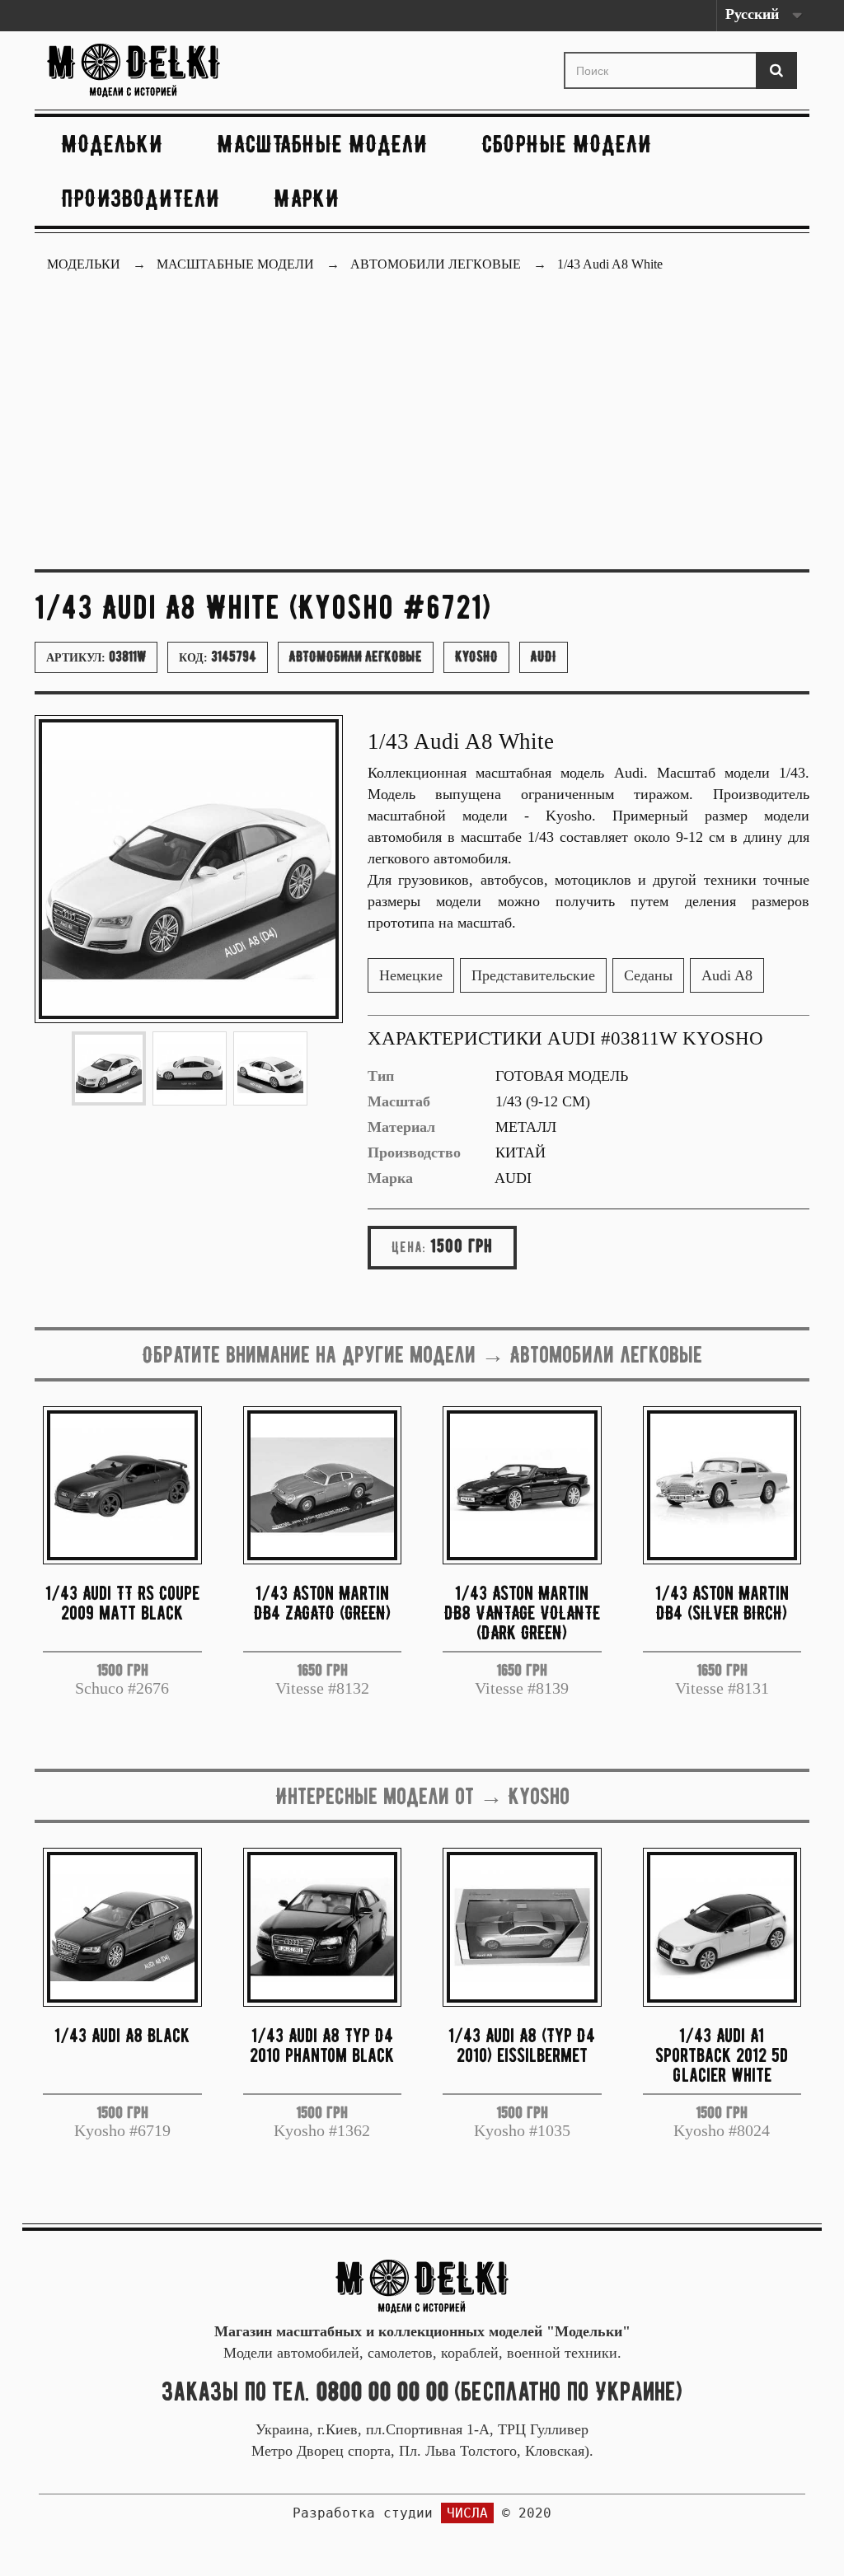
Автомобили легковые (356, 657)
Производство (414, 1152)
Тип (381, 1076)
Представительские (533, 975)
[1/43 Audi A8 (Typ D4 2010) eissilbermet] (522, 1927)
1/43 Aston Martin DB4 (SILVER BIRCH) (722, 1603)
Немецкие (411, 975)
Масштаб (399, 1101)
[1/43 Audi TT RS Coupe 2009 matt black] (122, 1486)
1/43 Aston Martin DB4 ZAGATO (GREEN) (322, 1603)
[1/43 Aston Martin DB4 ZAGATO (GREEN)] (323, 1486)
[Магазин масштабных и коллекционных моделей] (422, 2285)
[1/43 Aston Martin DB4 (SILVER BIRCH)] (722, 1486)
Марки (307, 198)
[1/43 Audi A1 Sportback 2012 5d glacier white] (722, 1927)
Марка (390, 1178)
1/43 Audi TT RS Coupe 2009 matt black (122, 1603)
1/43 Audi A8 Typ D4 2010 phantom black (322, 2045)
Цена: (409, 1247)
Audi (544, 657)
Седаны (648, 975)
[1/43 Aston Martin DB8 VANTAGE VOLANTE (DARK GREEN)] (522, 1486)
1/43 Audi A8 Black (122, 2035)
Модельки (113, 144)
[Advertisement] (422, 433)
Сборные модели (567, 144)
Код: (218, 657)
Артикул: (96, 657)
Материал (401, 1127)
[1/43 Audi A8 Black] (122, 1927)
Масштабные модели (323, 144)
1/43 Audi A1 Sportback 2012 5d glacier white (722, 2055)
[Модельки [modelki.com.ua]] (164, 70)
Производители (141, 198)
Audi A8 (727, 975)
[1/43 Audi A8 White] (109, 1068)
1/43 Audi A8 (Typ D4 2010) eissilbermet (522, 2045)
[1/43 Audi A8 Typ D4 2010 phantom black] (323, 1927)
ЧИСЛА (467, 2513)
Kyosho (476, 657)
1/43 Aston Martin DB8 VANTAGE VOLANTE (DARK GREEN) (522, 1613)
